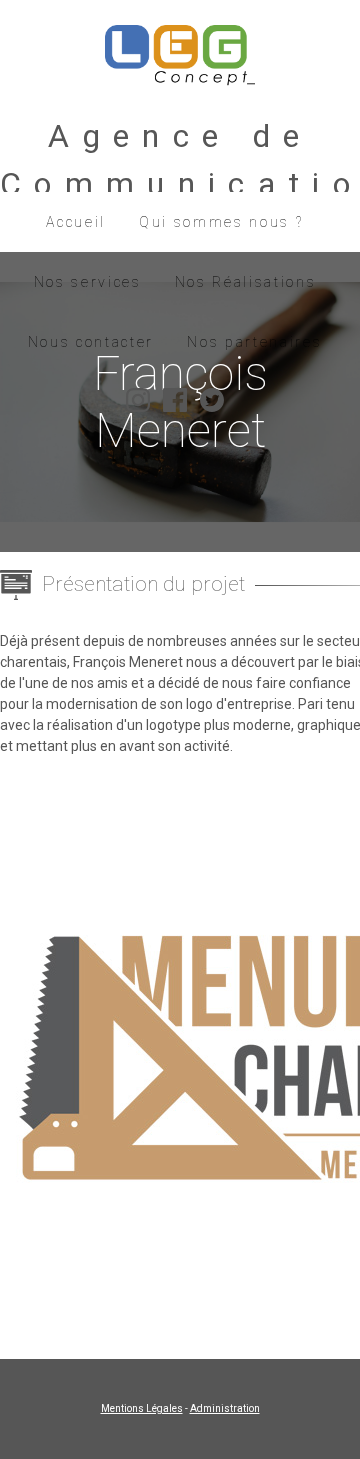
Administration (225, 1408)
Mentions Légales (142, 1408)
